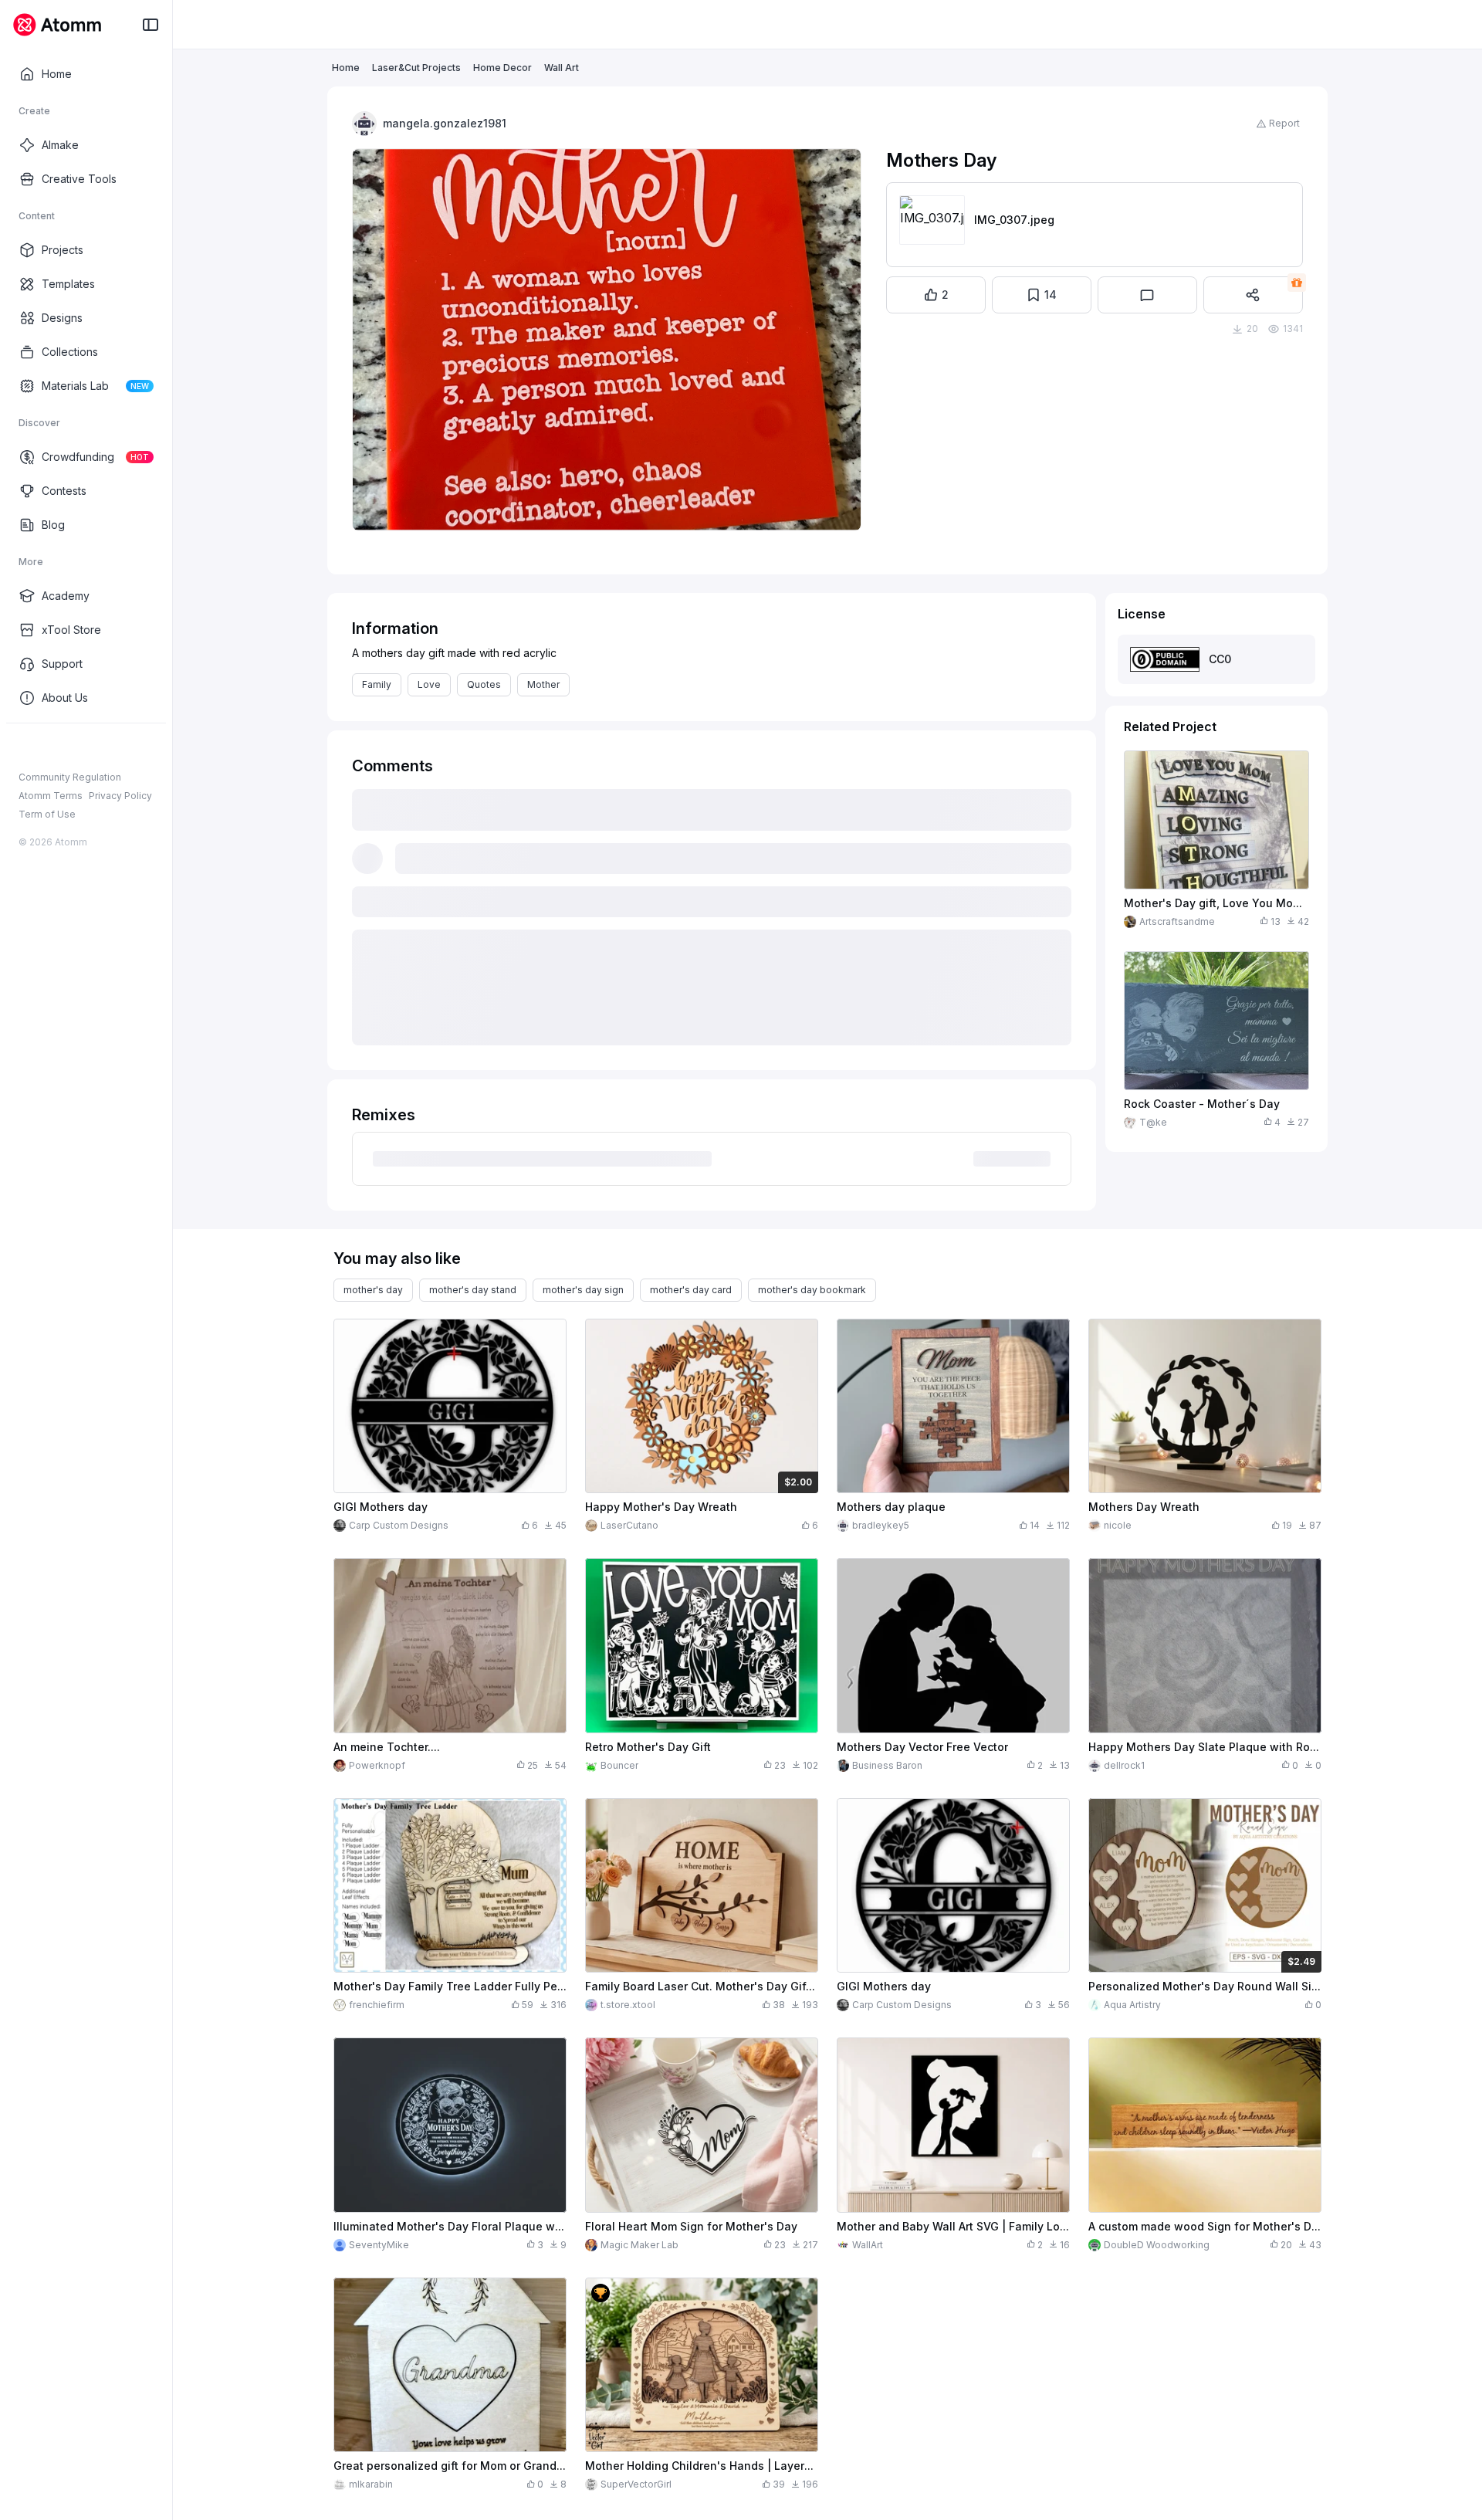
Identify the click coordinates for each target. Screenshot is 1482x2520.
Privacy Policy (120, 796)
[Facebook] (26, 748)
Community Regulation (70, 777)
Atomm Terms (51, 796)
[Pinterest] (100, 748)
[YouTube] (76, 748)
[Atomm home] (57, 25)
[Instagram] (51, 748)
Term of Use (47, 814)
